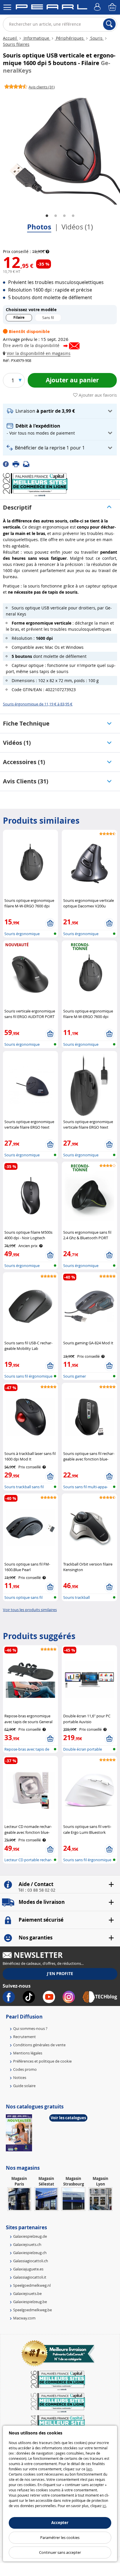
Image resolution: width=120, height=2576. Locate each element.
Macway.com (24, 2318)
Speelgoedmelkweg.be (32, 2310)
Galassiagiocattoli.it (30, 2277)
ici (104, 2506)
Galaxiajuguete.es (28, 2269)
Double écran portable (83, 1749)
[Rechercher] (109, 24)
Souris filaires (16, 44)
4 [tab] (73, 216)
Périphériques (70, 38)
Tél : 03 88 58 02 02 (37, 1890)
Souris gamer (75, 1376)
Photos (39, 227)
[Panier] (113, 7)
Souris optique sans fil (23, 1597)
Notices (20, 2077)
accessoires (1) (24, 762)
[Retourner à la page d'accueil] (51, 8)
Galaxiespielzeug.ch (30, 2253)
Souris (96, 38)
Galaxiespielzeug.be (30, 2302)
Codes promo (25, 2069)
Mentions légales (28, 2053)
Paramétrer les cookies (60, 2537)
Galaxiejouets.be (27, 2293)
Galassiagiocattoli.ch (31, 2261)
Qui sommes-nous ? (30, 2028)
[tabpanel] (60, 149)
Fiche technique (26, 723)
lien (89, 2469)
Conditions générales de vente (39, 2045)
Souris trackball (76, 1597)
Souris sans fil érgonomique (28, 1376)
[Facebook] (8, 464)
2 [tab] (56, 216)
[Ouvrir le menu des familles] (7, 7)
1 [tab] (47, 216)
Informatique (36, 38)
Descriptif (17, 507)
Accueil (10, 38)
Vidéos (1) (77, 227)
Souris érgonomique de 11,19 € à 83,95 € (38, 704)
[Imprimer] (18, 464)
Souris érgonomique (22, 934)
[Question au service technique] (28, 464)
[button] (38, 353)
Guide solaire (24, 2086)
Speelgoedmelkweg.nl (32, 2285)
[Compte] (98, 7)
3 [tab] (64, 216)
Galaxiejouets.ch (27, 2244)
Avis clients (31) (26, 781)
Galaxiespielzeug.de (30, 2236)
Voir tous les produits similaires (30, 1610)
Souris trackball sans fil (24, 1487)
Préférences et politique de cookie (42, 2061)
